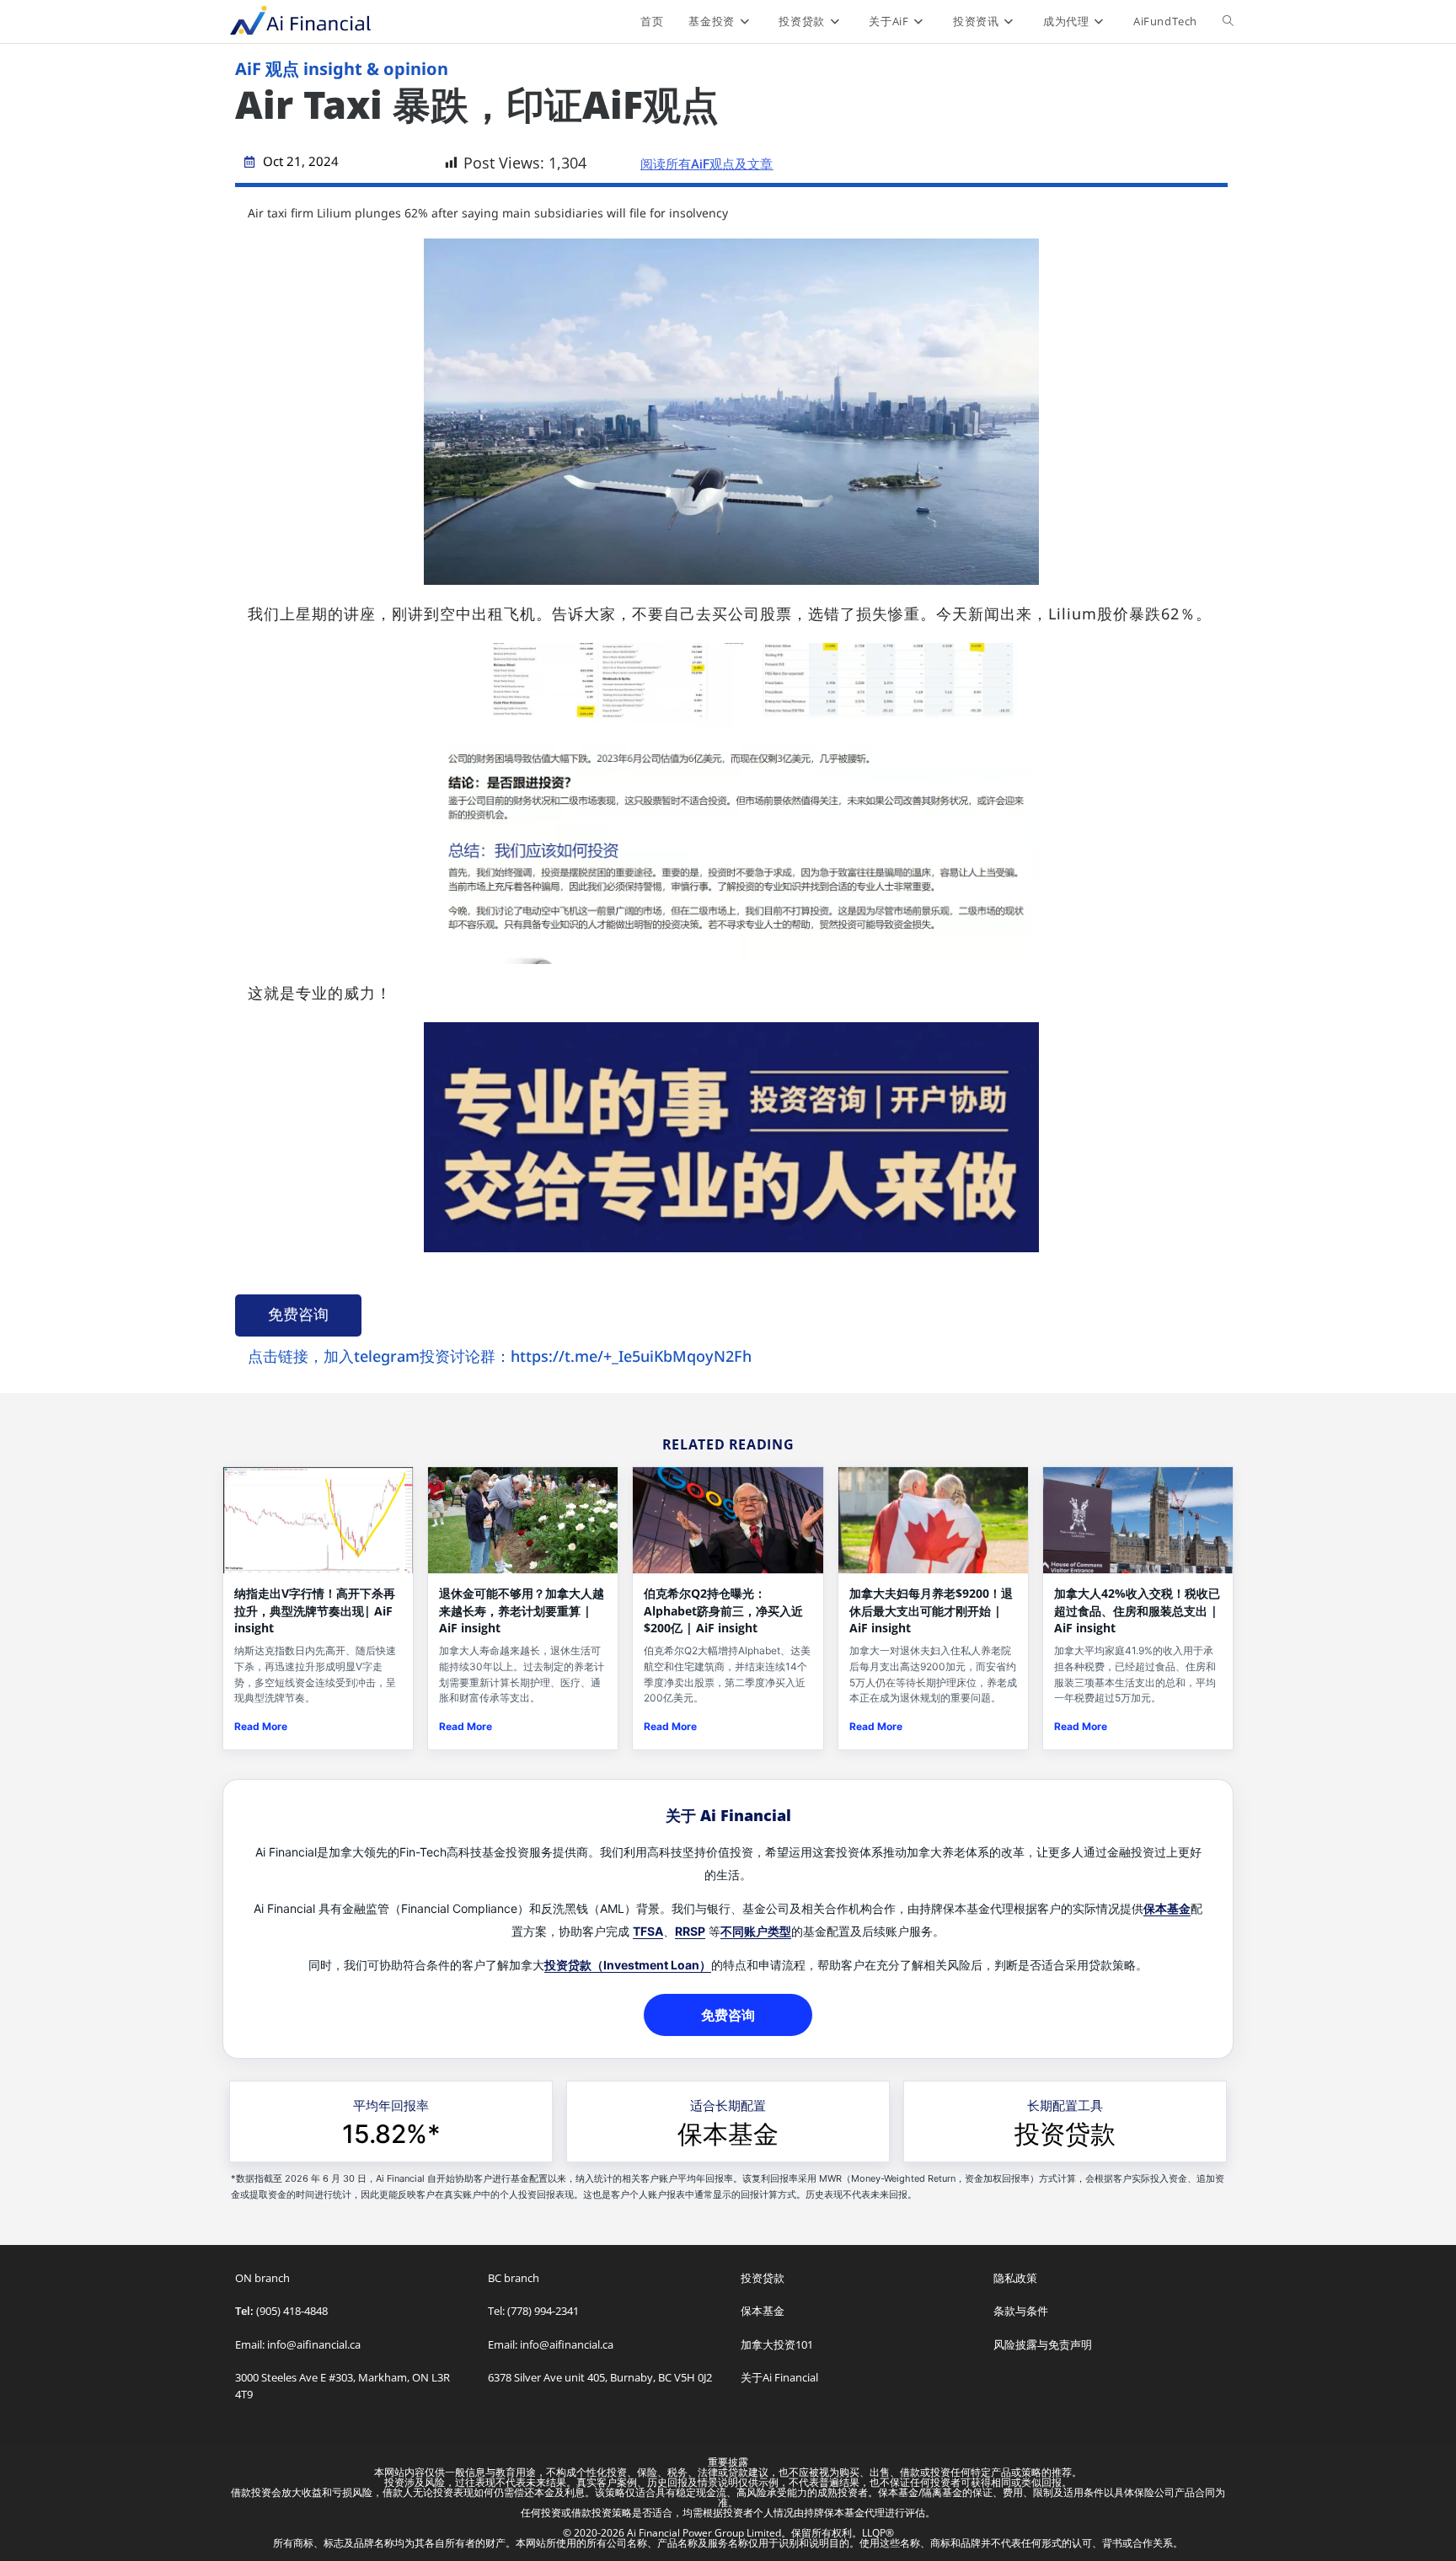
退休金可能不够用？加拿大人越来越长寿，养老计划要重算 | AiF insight (522, 1610)
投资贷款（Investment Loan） (628, 1965)
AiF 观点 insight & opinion (342, 69)
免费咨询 (298, 1314)
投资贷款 (1065, 2134)
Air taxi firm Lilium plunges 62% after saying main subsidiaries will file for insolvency (488, 213)
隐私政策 (1015, 2278)
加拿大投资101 (777, 2344)
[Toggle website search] (1228, 21)
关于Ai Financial (779, 2377)
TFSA (648, 1931)
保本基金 (1167, 1908)
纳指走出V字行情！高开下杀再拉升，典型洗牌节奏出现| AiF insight (315, 1610)
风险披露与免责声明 (1043, 2344)
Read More (261, 1726)
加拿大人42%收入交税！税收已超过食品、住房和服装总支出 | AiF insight (1137, 1610)
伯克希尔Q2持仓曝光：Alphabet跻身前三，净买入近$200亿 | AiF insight (723, 1610)
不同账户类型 (756, 1931)
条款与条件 (1021, 2311)
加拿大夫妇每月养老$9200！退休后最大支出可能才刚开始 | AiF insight (931, 1610)
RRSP (690, 1931)
